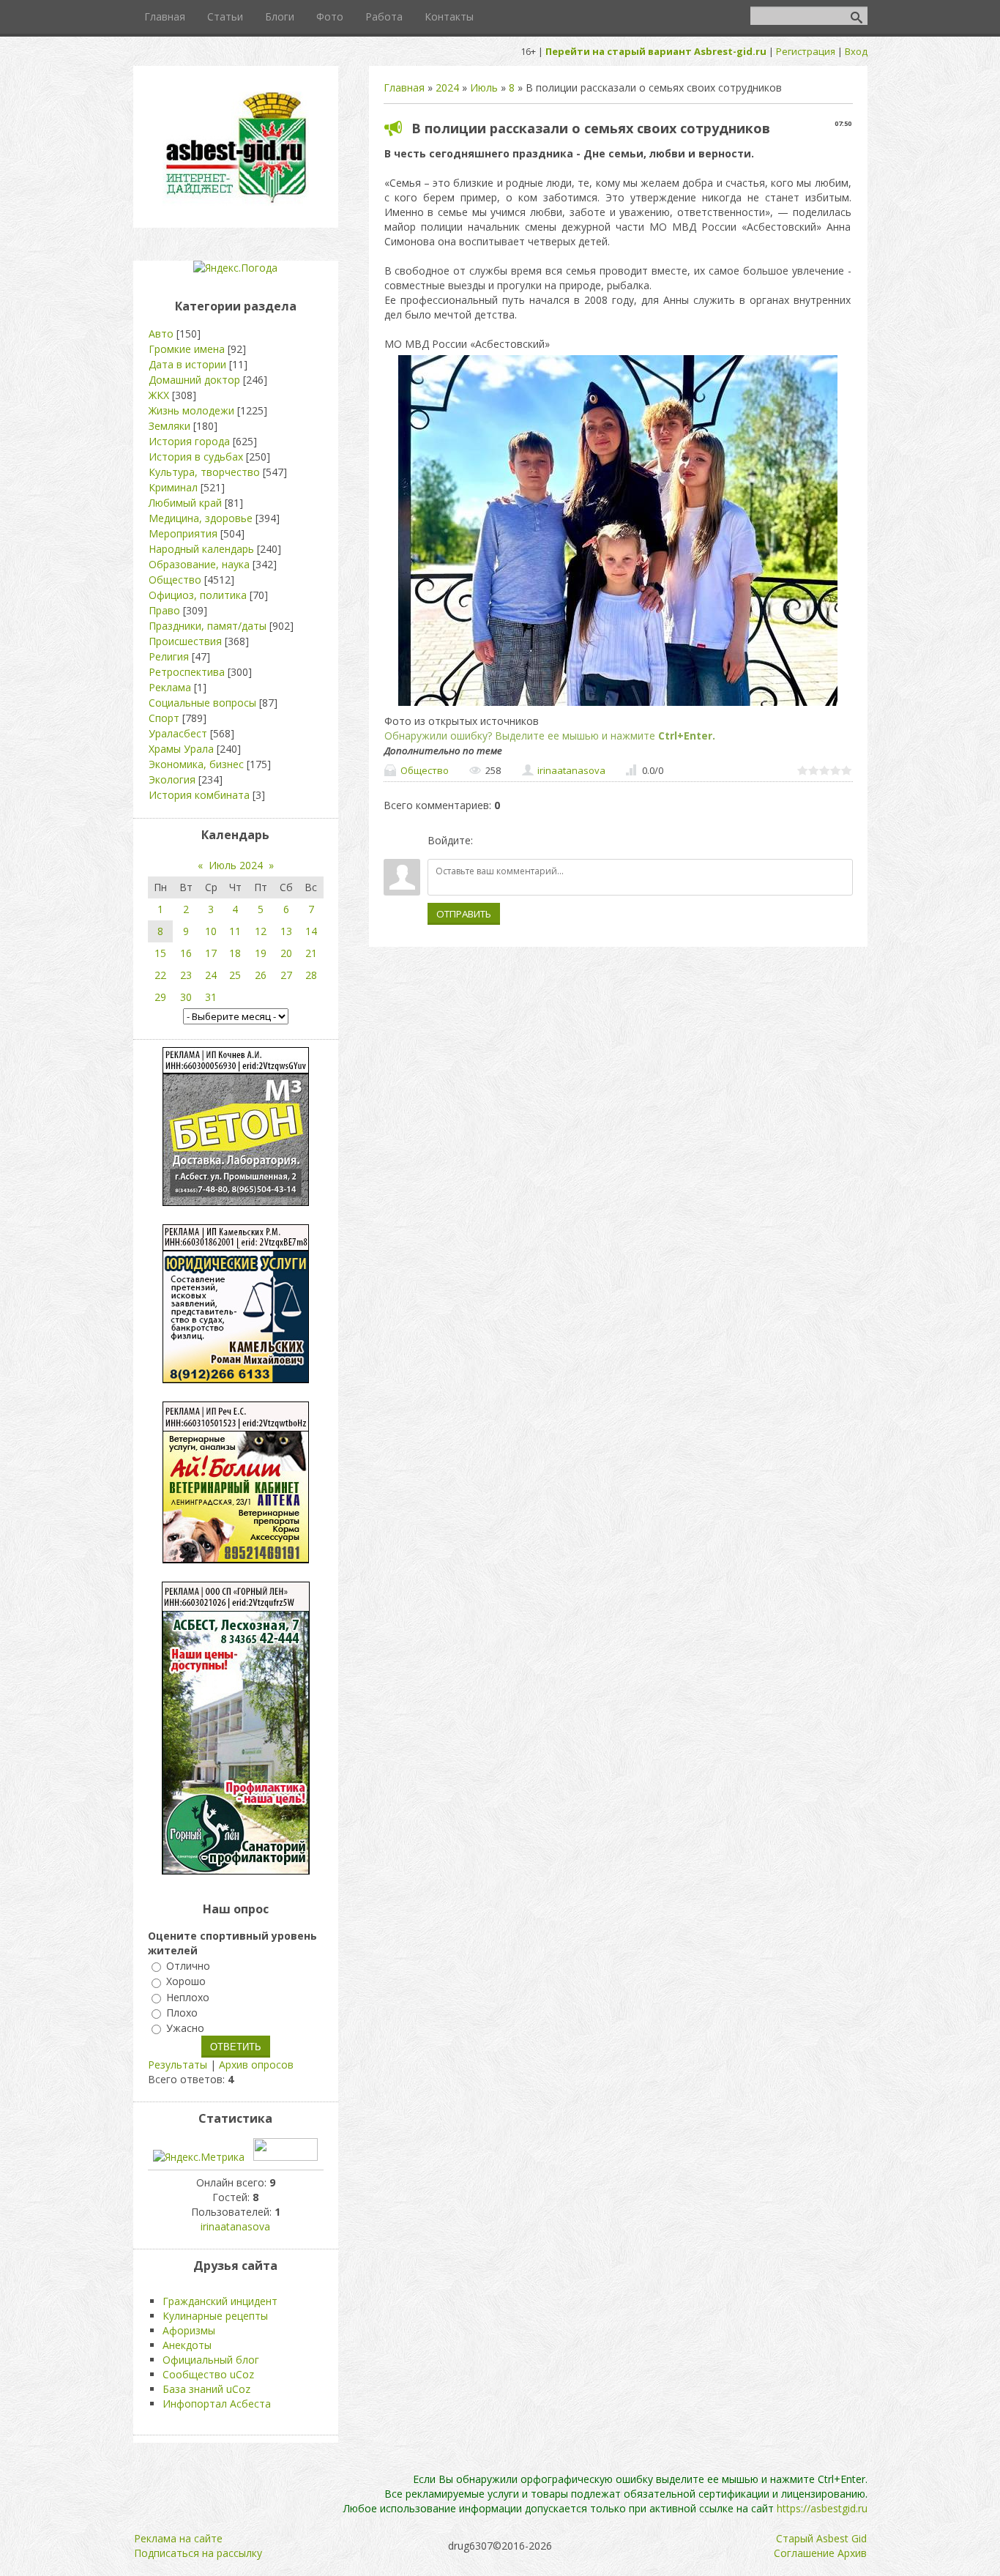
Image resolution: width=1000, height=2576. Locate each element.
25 (235, 975)
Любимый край (185, 503)
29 (160, 997)
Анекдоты (187, 2345)
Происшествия (185, 641)
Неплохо (188, 1997)
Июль (484, 88)
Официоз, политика (198, 595)
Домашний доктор (194, 380)
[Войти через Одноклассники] (561, 841)
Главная (404, 88)
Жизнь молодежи (191, 410)
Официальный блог (211, 2360)
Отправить (464, 914)
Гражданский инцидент (220, 2301)
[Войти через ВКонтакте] (512, 841)
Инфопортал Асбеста (217, 2404)
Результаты (178, 2065)
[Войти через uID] (487, 841)
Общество (425, 770)
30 (186, 997)
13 (286, 931)
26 (261, 975)
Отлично (188, 1966)
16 (186, 953)
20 (286, 953)
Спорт (164, 718)
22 (160, 975)
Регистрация (806, 51)
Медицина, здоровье (201, 518)
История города (189, 441)
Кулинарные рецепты (215, 2316)
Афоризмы (189, 2330)
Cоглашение (804, 2553)
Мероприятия (183, 533)
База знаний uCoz (206, 2389)
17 (211, 953)
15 (160, 953)
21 (311, 953)
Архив (852, 2553)
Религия (169, 656)
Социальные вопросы (202, 703)
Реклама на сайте (178, 2538)
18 (235, 953)
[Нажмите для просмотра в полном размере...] (618, 706)
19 (261, 953)
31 (211, 997)
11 (235, 931)
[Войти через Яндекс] (537, 841)
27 (286, 975)
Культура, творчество (204, 472)
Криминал (173, 487)
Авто (161, 334)
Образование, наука (199, 564)
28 (311, 975)
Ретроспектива (187, 672)
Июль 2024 (236, 865)
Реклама (170, 687)
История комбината (199, 795)
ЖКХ (159, 395)
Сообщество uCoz (208, 2374)
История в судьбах (196, 457)
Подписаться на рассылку (198, 2553)
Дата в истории (187, 364)
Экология (172, 779)
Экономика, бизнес (196, 764)
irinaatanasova (571, 770)
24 (211, 975)
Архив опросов (256, 2065)
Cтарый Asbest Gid (821, 2538)
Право (164, 610)
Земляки (169, 426)
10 (211, 931)
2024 (447, 88)
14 (311, 931)
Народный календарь (201, 549)
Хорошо (186, 1982)
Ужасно (185, 2028)
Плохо (182, 2013)
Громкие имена (187, 349)
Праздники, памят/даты (208, 626)
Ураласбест (178, 733)
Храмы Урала (181, 749)
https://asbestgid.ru (822, 2508)
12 (261, 931)
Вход (856, 51)
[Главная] (236, 202)
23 (186, 975)
